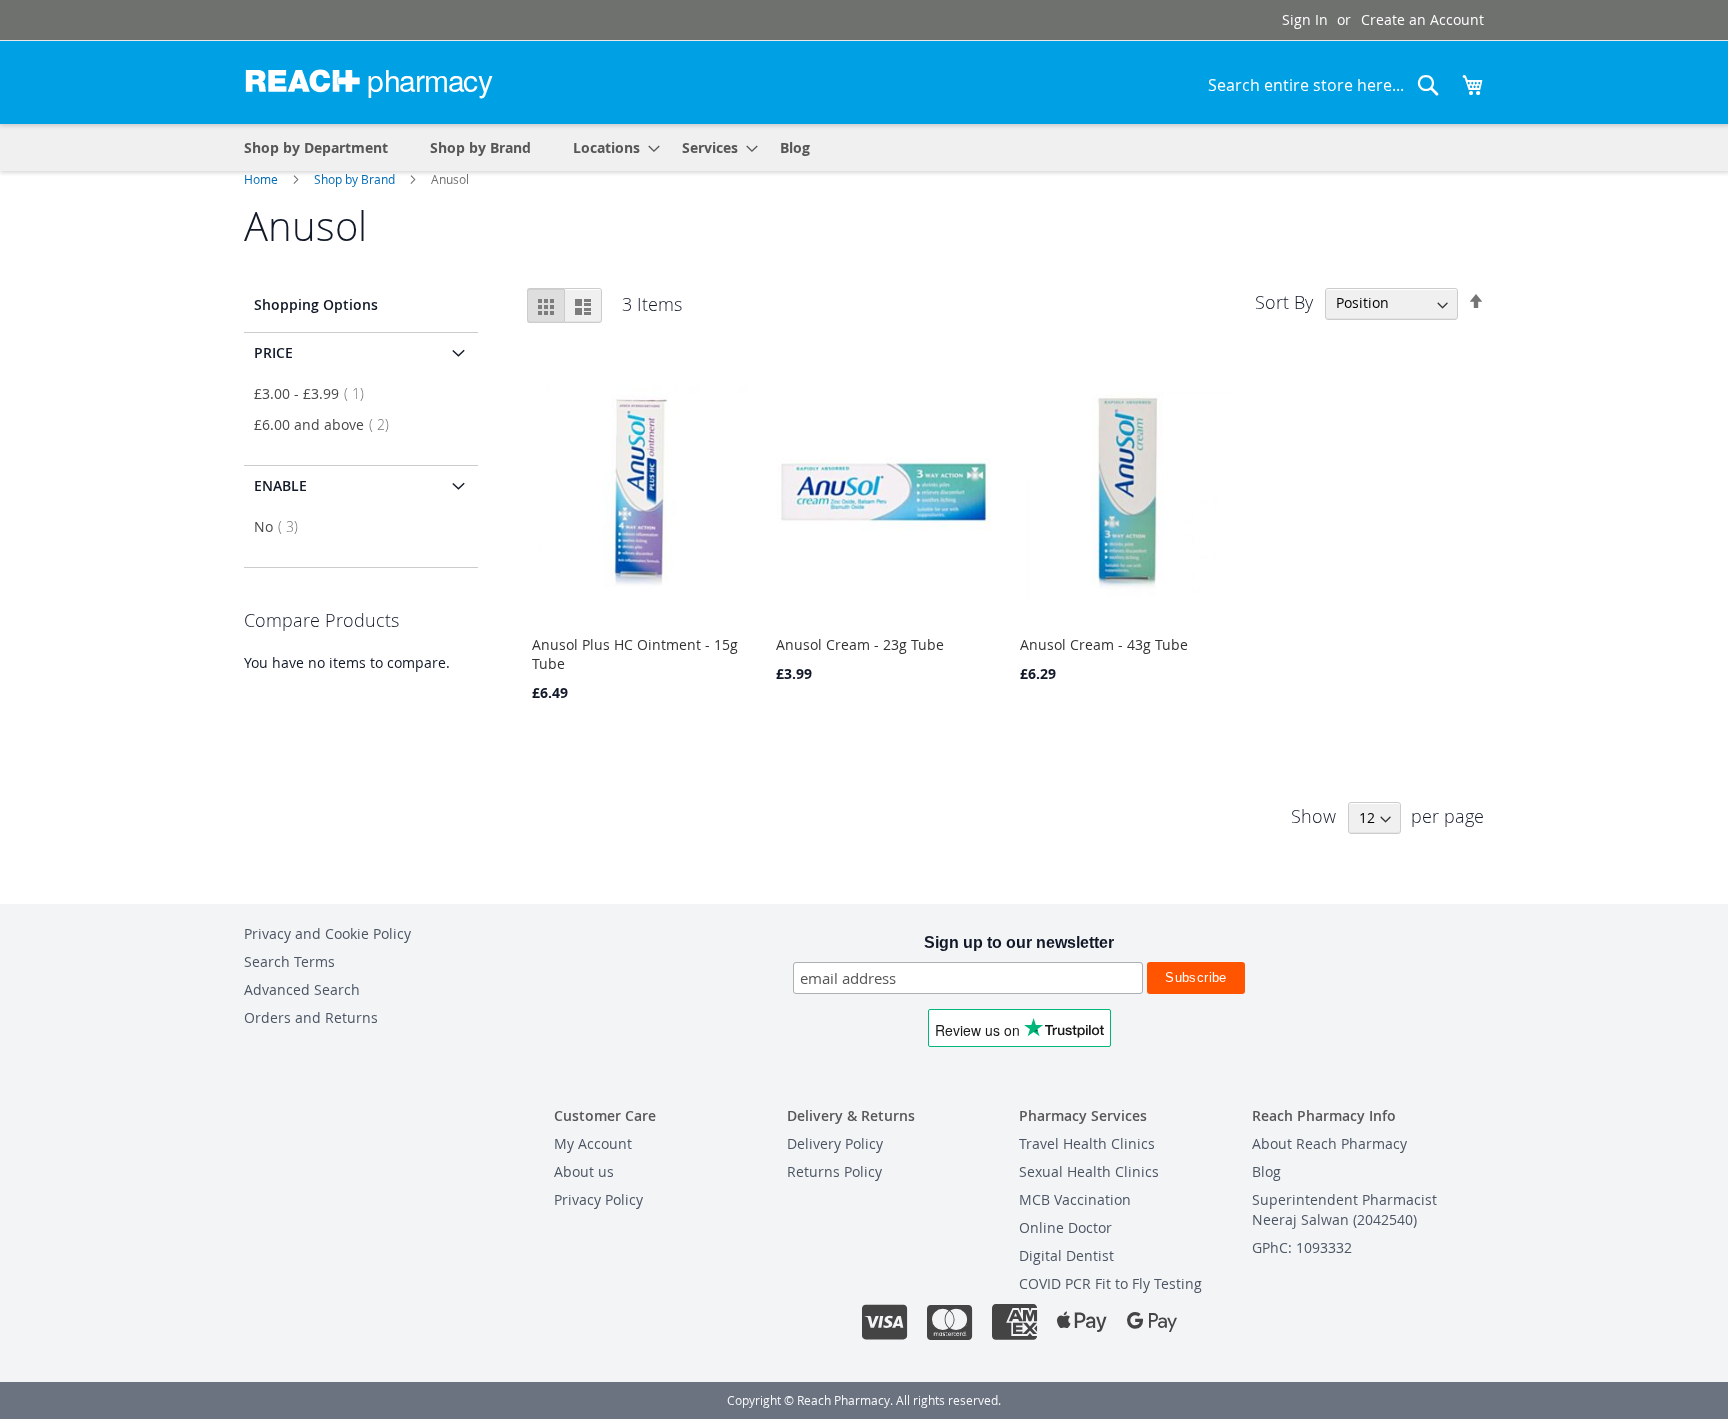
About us (584, 1171)
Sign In (1305, 19)
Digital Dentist (1066, 1255)
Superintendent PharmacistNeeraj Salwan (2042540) (1344, 1209)
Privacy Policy (598, 1199)
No (282, 526)
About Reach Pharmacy (1329, 1143)
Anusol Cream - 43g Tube (1104, 644)
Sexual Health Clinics (1089, 1171)
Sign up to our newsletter (1019, 942)
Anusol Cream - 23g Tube (860, 644)
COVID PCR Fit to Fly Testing (1110, 1283)
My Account (593, 1143)
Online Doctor (1065, 1227)
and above (327, 424)
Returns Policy (834, 1171)
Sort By (1284, 301)
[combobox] (1324, 85)
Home (262, 179)
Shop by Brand (356, 179)
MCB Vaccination (1075, 1199)
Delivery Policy (835, 1143)
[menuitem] (610, 147)
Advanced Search (302, 989)
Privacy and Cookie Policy (327, 933)
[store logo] (369, 81)
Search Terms (289, 961)
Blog (1266, 1171)
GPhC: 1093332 (1302, 1247)
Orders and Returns (311, 1017)
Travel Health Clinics (1087, 1143)
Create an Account (1422, 19)
